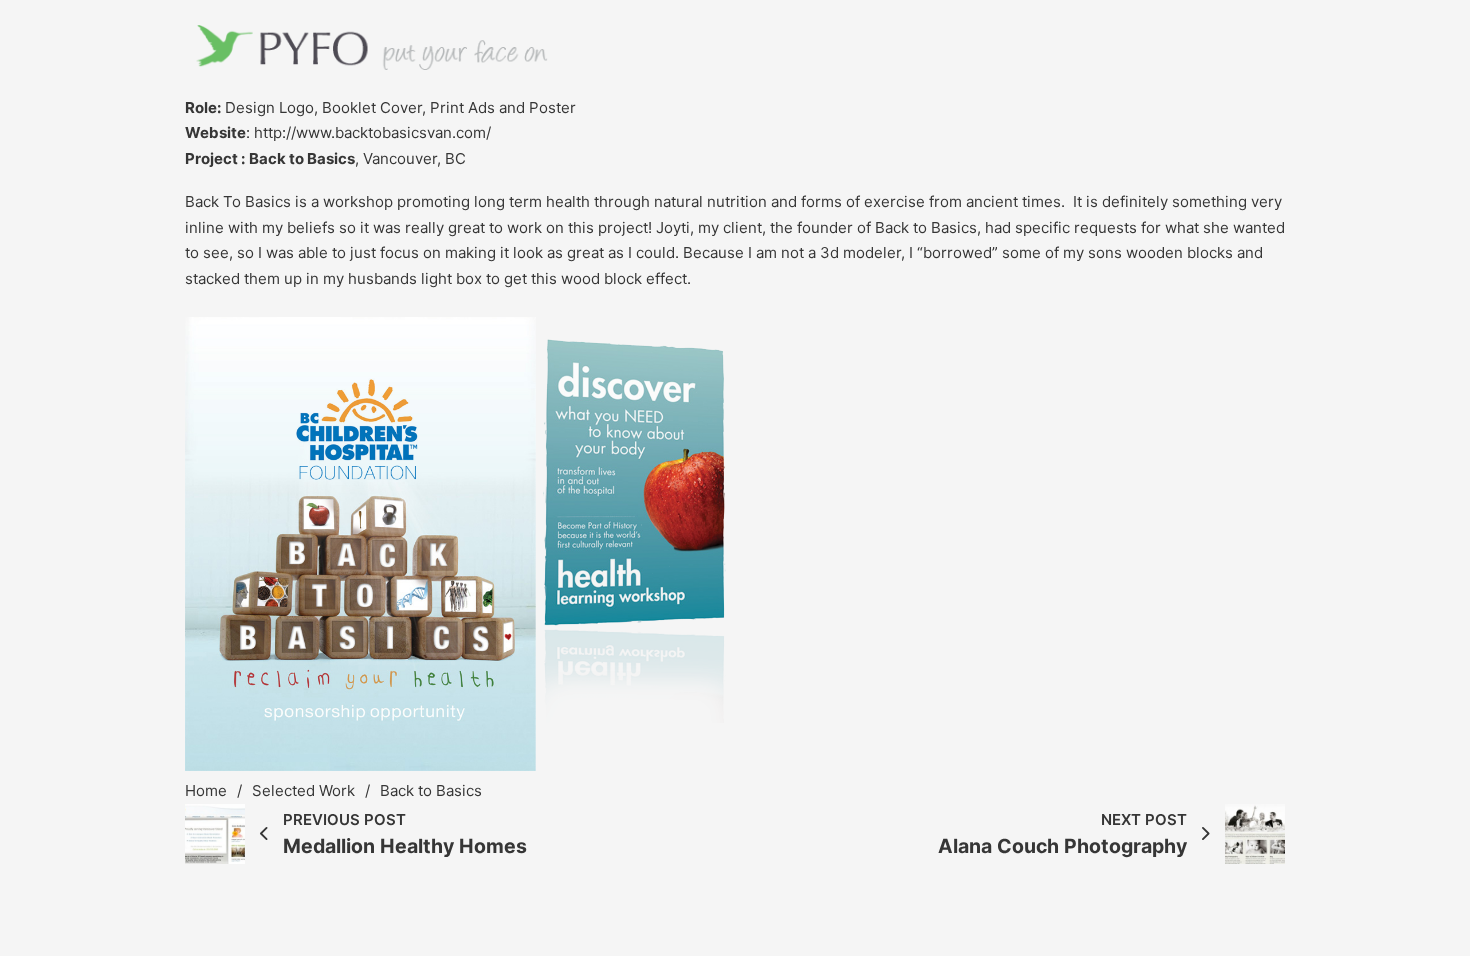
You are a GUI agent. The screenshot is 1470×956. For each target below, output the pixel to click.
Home (206, 790)
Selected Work (303, 790)
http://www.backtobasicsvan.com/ (372, 132)
